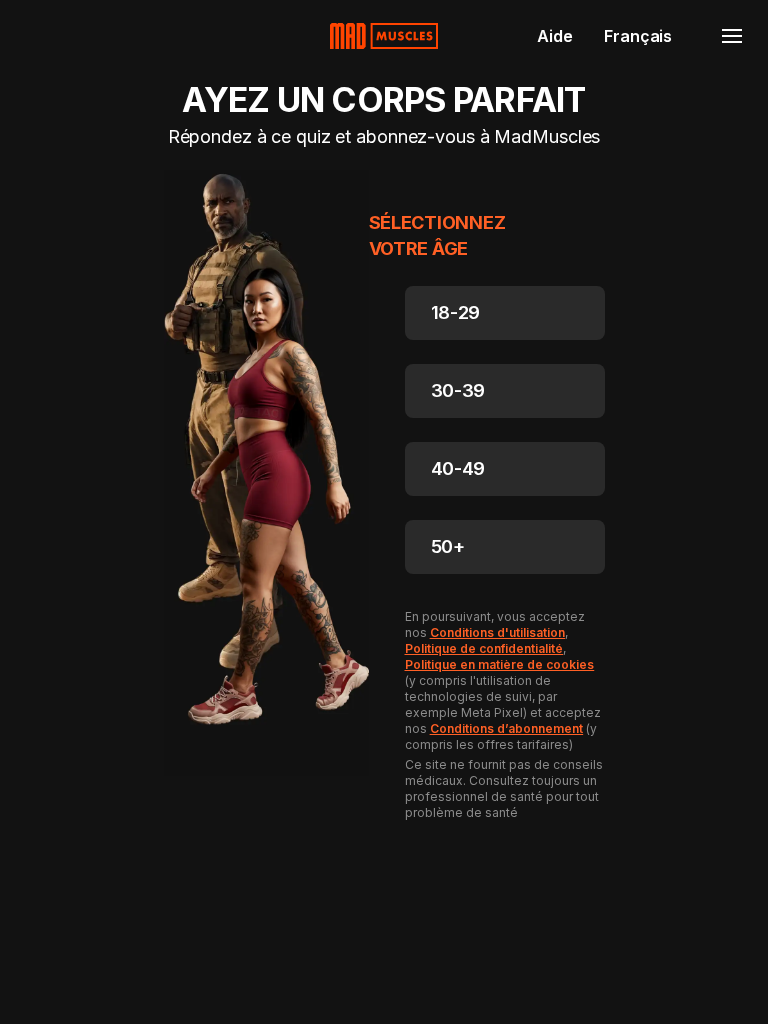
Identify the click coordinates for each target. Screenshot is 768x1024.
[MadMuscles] (384, 36)
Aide (554, 36)
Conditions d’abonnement (507, 728)
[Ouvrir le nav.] (732, 36)
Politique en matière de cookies (500, 664)
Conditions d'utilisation (498, 632)
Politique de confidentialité (484, 648)
